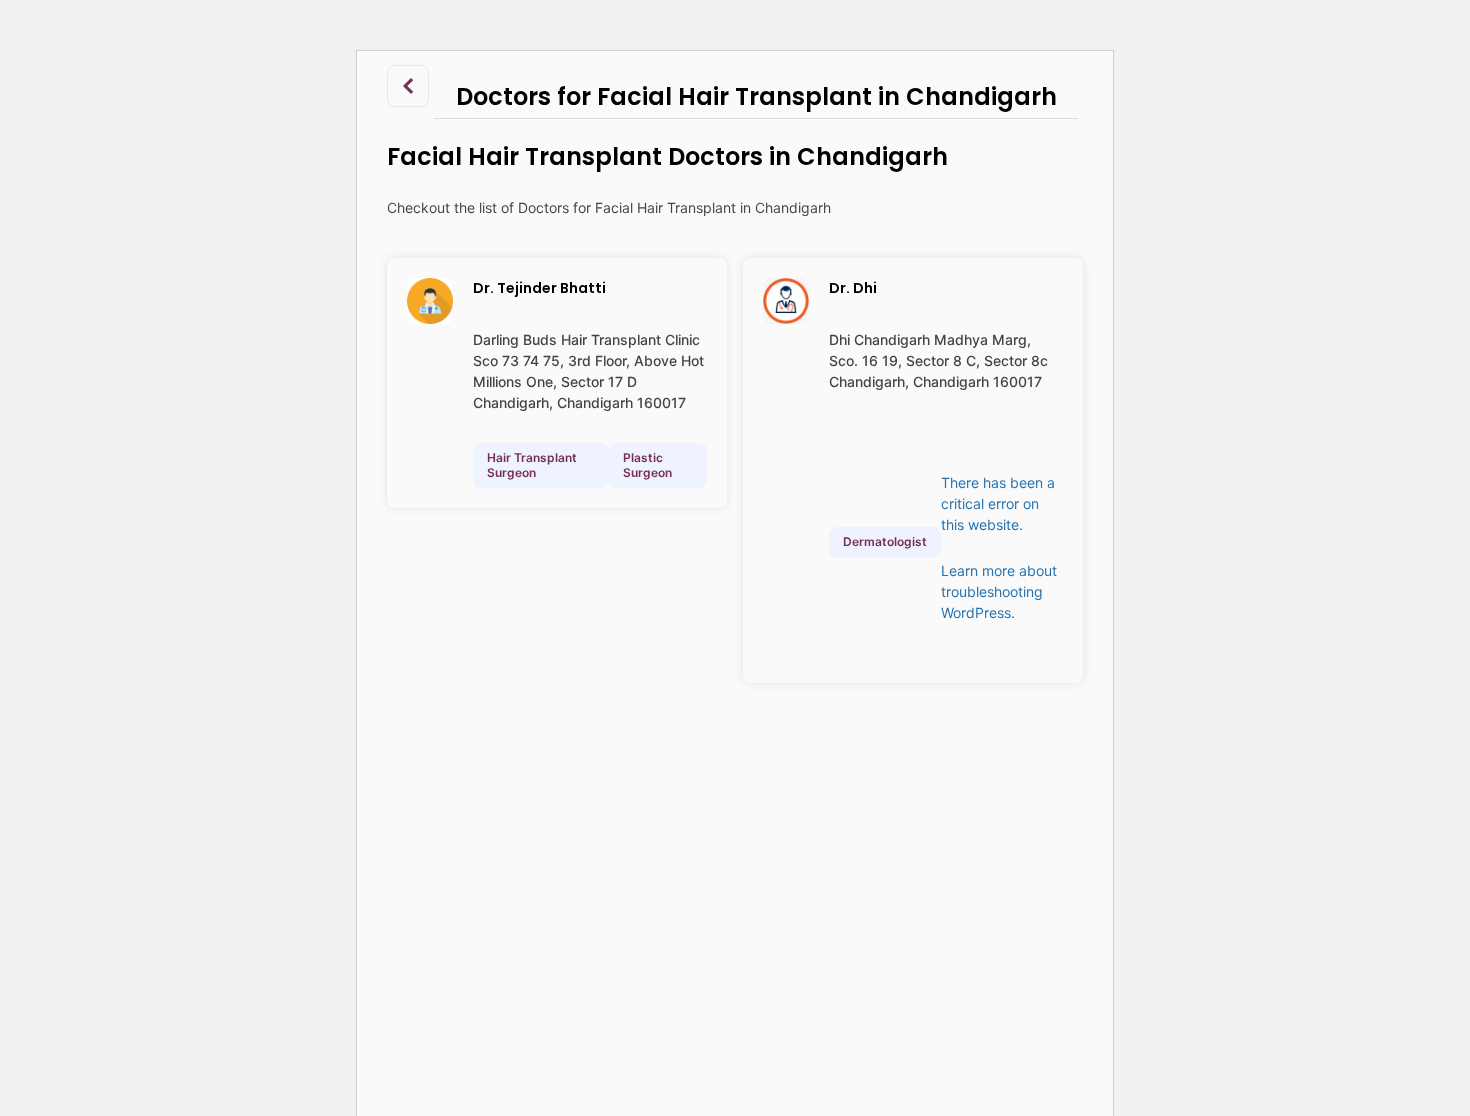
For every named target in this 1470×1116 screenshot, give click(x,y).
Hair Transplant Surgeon (532, 464)
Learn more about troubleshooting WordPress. (999, 591)
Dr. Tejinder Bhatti (539, 288)
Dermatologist (885, 541)
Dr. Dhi (853, 288)
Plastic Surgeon (647, 464)
